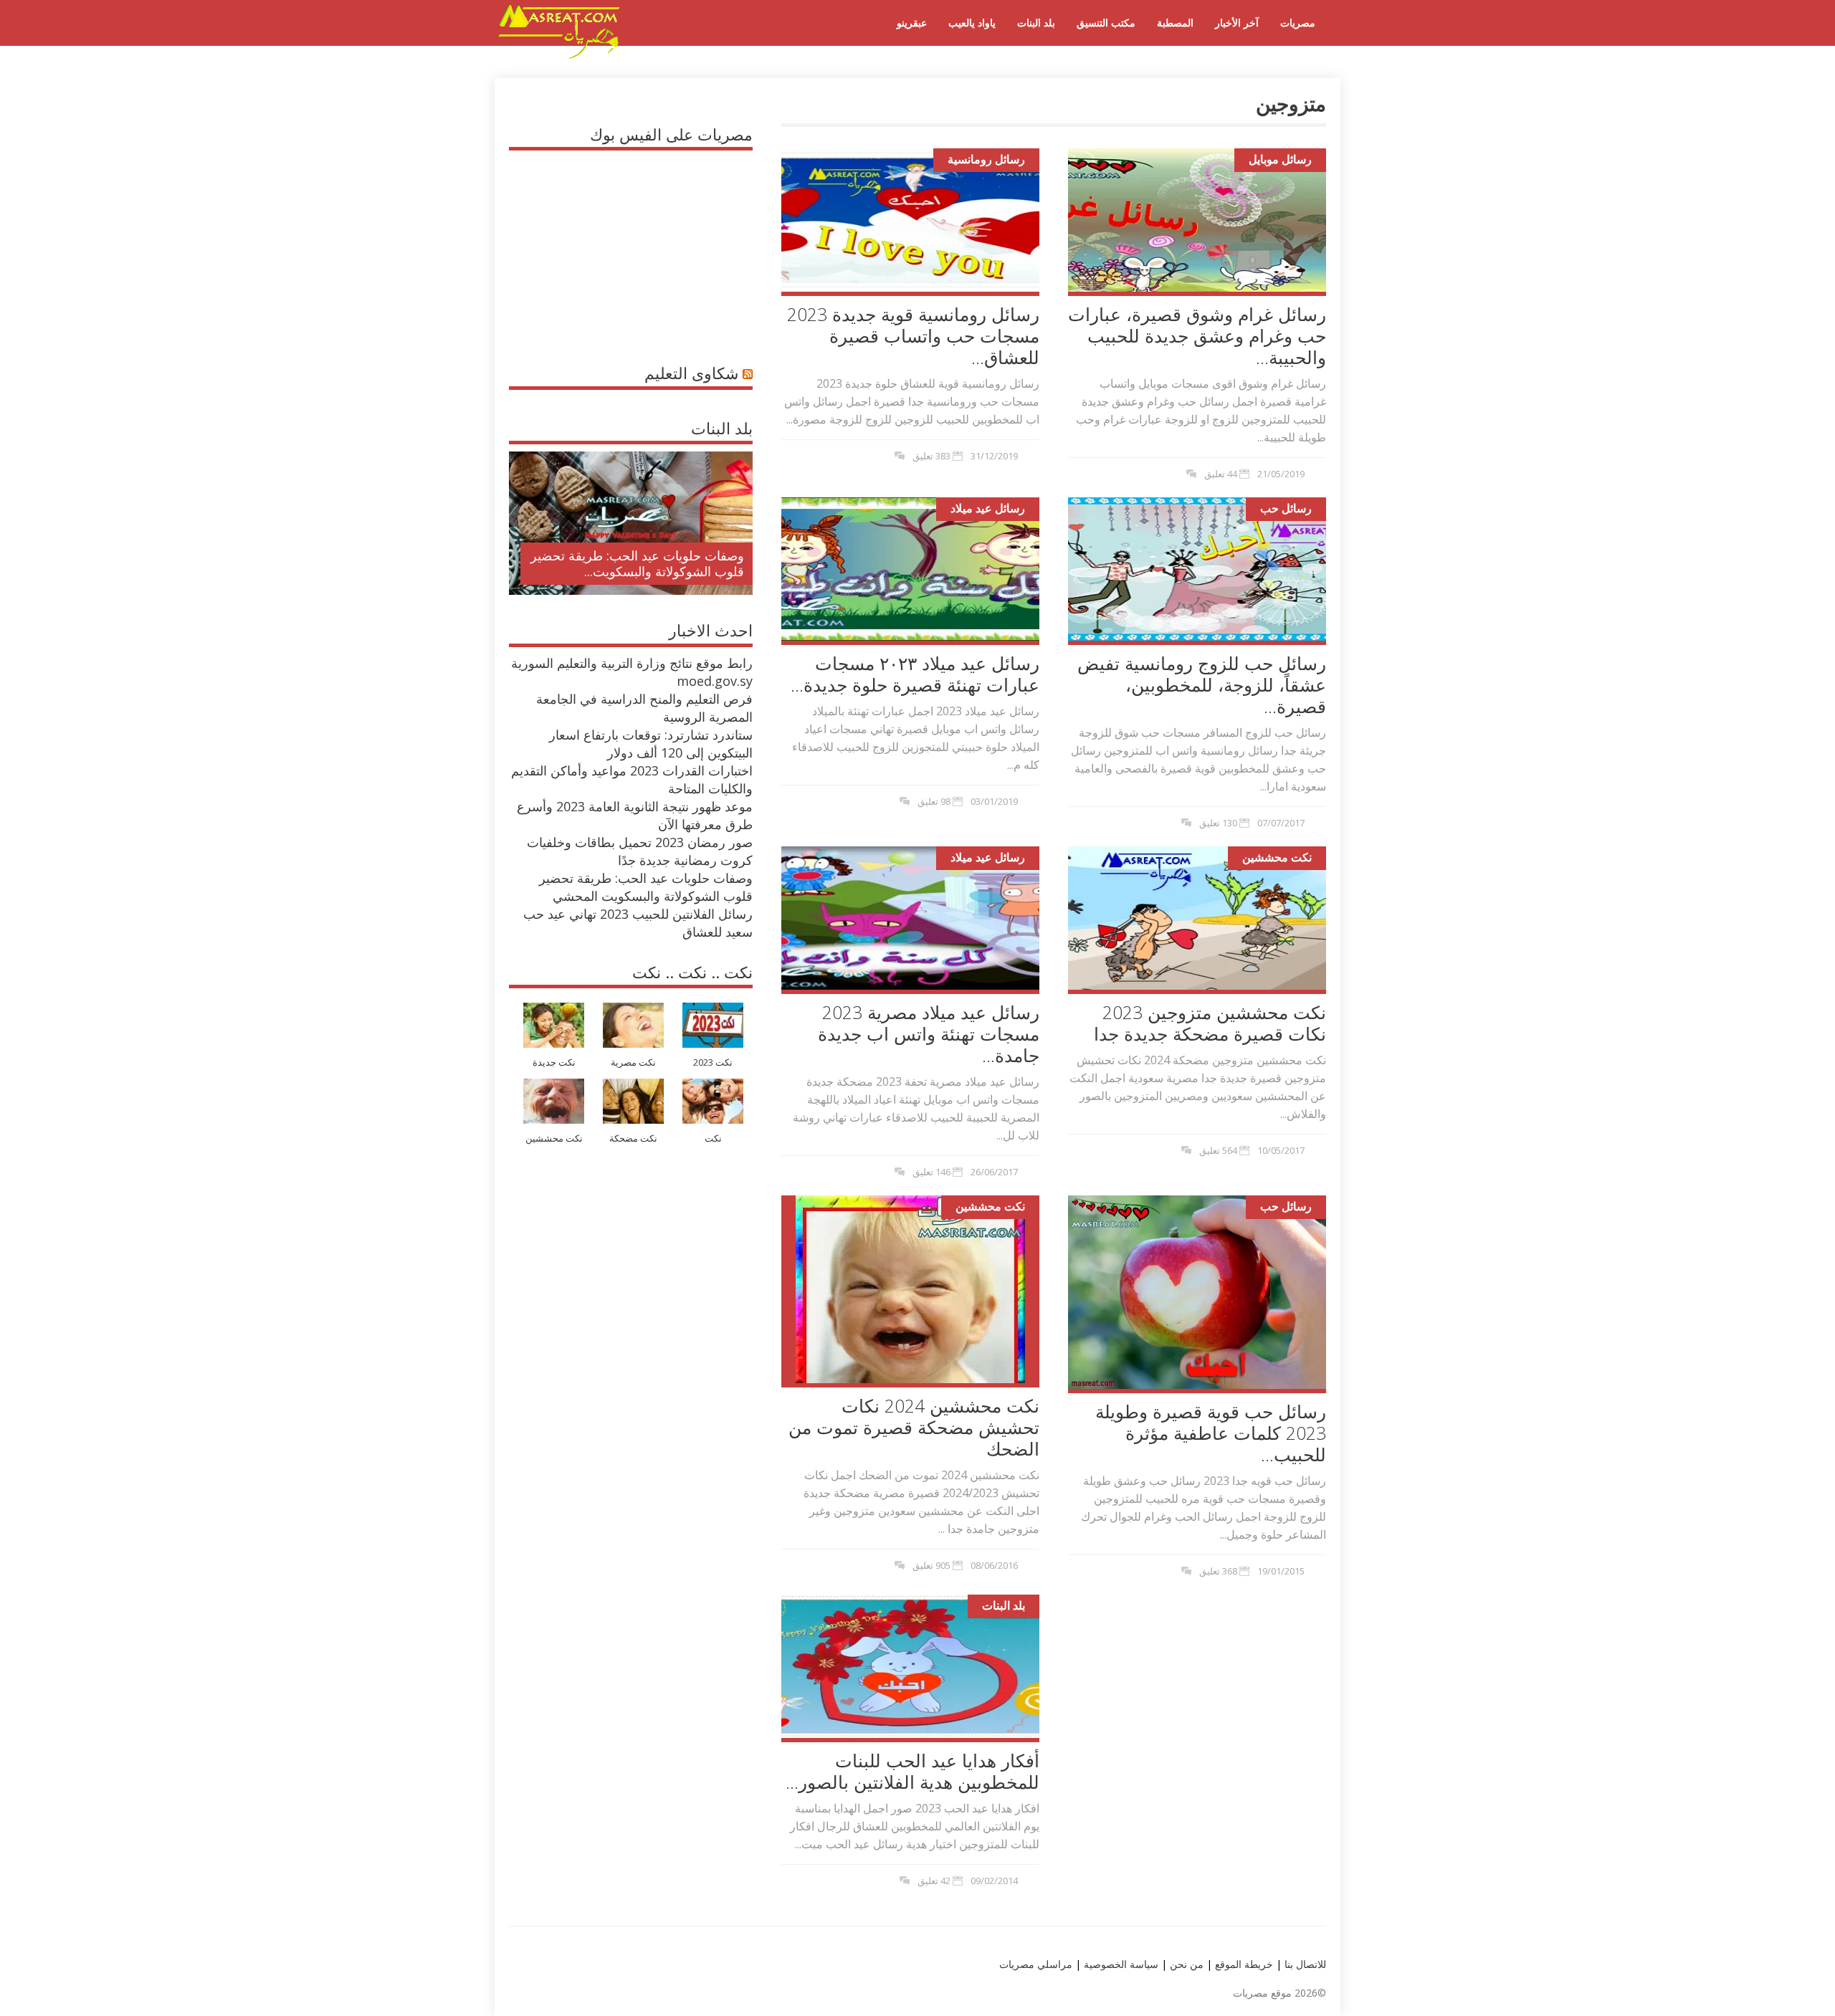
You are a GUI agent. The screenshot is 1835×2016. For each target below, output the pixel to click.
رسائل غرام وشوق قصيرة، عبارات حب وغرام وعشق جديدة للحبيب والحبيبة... (1197, 335)
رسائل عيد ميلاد (988, 508)
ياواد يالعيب (972, 23)
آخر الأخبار (1237, 23)
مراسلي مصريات (1036, 1964)
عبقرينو (912, 23)
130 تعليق (1218, 823)
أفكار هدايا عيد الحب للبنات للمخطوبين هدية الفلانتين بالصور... (912, 1771)
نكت (713, 1138)
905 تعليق (931, 1565)
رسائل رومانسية (986, 159)
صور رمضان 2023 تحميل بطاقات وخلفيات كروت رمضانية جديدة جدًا (640, 851)
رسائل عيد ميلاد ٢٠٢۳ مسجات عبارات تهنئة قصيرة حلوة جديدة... (915, 674)
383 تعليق (931, 456)
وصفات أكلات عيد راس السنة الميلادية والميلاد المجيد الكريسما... (643, 563)
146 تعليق (931, 1172)
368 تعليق (1218, 1571)
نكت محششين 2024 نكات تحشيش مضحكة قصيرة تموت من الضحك (914, 1427)
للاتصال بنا (1305, 1964)
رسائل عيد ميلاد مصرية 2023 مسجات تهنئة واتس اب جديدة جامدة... (929, 1033)
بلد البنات (1036, 23)
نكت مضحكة (633, 1138)
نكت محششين (1277, 857)
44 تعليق (1221, 474)
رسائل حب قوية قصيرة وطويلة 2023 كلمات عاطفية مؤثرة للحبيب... (1211, 1433)
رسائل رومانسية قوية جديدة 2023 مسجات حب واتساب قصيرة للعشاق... (913, 335)
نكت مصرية (633, 1062)
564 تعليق (1218, 1150)
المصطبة (1175, 23)
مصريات (1298, 23)
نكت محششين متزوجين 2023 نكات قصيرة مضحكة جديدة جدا (1210, 1023)
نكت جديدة (554, 1062)
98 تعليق (934, 801)
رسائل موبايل (1280, 159)
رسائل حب (1286, 508)
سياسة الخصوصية (1120, 1964)
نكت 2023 (713, 1062)
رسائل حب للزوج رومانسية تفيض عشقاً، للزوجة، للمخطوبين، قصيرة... (1202, 684)
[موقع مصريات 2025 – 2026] (559, 56)
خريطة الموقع (1243, 1964)
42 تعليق (934, 1881)
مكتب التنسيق (1106, 23)
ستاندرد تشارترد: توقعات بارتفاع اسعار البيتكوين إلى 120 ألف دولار (651, 744)
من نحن (1185, 1964)
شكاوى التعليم (691, 373)
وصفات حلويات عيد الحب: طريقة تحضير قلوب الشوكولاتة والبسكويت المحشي (646, 887)
